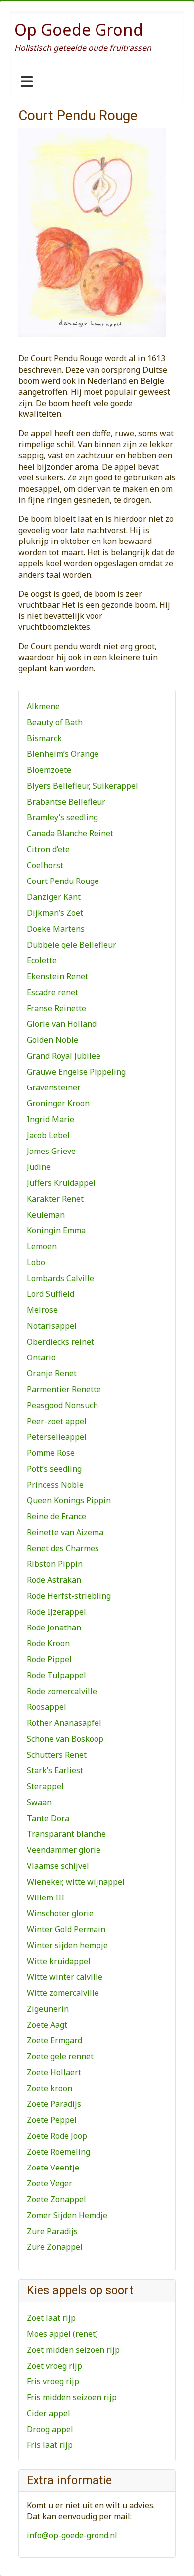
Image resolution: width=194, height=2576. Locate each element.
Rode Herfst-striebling (69, 1596)
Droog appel (50, 2429)
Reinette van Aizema (65, 1532)
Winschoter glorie (60, 1913)
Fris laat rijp (50, 2445)
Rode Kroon (48, 1643)
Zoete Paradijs (54, 2104)
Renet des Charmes (63, 1548)
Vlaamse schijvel (58, 1866)
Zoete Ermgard (54, 2040)
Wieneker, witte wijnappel (76, 1882)
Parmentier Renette (64, 1389)
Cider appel (48, 2413)
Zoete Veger (49, 2183)
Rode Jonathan (54, 1627)
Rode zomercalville (62, 1691)
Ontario (41, 1357)
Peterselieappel (57, 1437)
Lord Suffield (50, 1294)
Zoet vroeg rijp (54, 2366)
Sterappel (45, 1786)
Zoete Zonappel (56, 2199)
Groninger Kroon (58, 1103)
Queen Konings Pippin (69, 1500)
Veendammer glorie (64, 1850)
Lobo (36, 1262)
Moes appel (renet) (62, 2334)
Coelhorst (45, 865)
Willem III (46, 1898)
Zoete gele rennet (60, 2056)
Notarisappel (52, 1326)
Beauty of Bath (55, 722)
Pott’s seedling (54, 1469)
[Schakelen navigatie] (27, 82)
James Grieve (51, 1151)
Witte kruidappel (59, 1961)
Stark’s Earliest (55, 1770)
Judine (39, 1167)
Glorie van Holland (62, 1024)
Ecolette (42, 960)
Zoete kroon (49, 2088)
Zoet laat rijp (51, 2318)
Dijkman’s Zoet (55, 913)
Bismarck (44, 738)
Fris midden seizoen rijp (72, 2397)
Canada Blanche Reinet (70, 833)
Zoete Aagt (47, 2025)
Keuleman (46, 1215)
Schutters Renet (57, 1755)
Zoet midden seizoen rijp (73, 2350)
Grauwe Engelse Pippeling (76, 1072)
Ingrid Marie (50, 1119)
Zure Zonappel (55, 2247)
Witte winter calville (65, 1977)
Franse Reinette (56, 1008)
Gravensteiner (54, 1087)
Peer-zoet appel (57, 1421)
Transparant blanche (66, 1834)
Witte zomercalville (63, 1993)
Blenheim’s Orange (63, 754)
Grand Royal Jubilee (64, 1056)
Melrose (42, 1310)
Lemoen (42, 1246)
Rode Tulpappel (56, 1675)
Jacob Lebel (48, 1135)
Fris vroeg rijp (53, 2381)
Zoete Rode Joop (57, 2136)
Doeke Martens (56, 929)
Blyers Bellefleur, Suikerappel (83, 786)
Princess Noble (55, 1485)
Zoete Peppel (52, 2120)
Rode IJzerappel (56, 1612)
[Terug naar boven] (177, 2558)
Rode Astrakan (54, 1580)
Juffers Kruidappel (61, 1183)
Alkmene (43, 706)
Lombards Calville (60, 1278)
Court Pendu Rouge (63, 881)
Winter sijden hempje (67, 1945)
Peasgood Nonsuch (62, 1405)
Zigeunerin (48, 2009)
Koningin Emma (56, 1230)
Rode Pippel (49, 1659)
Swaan (39, 1802)
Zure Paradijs (52, 2231)
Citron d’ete (48, 849)
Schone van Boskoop (65, 1739)
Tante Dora (48, 1818)
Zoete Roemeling (58, 2152)
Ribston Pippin (55, 1564)
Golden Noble (52, 1040)
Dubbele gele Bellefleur (72, 945)
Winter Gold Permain (66, 1929)
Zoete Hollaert (54, 2072)
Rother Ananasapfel (64, 1723)
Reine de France (56, 1516)
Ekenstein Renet (57, 976)
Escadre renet (52, 992)
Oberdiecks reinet (60, 1342)
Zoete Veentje (53, 2168)
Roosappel (47, 1707)
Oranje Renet (52, 1373)
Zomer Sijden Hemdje (67, 2215)
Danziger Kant (54, 897)
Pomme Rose (51, 1453)
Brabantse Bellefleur (66, 802)
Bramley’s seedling (62, 817)
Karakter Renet (55, 1199)
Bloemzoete (49, 770)
